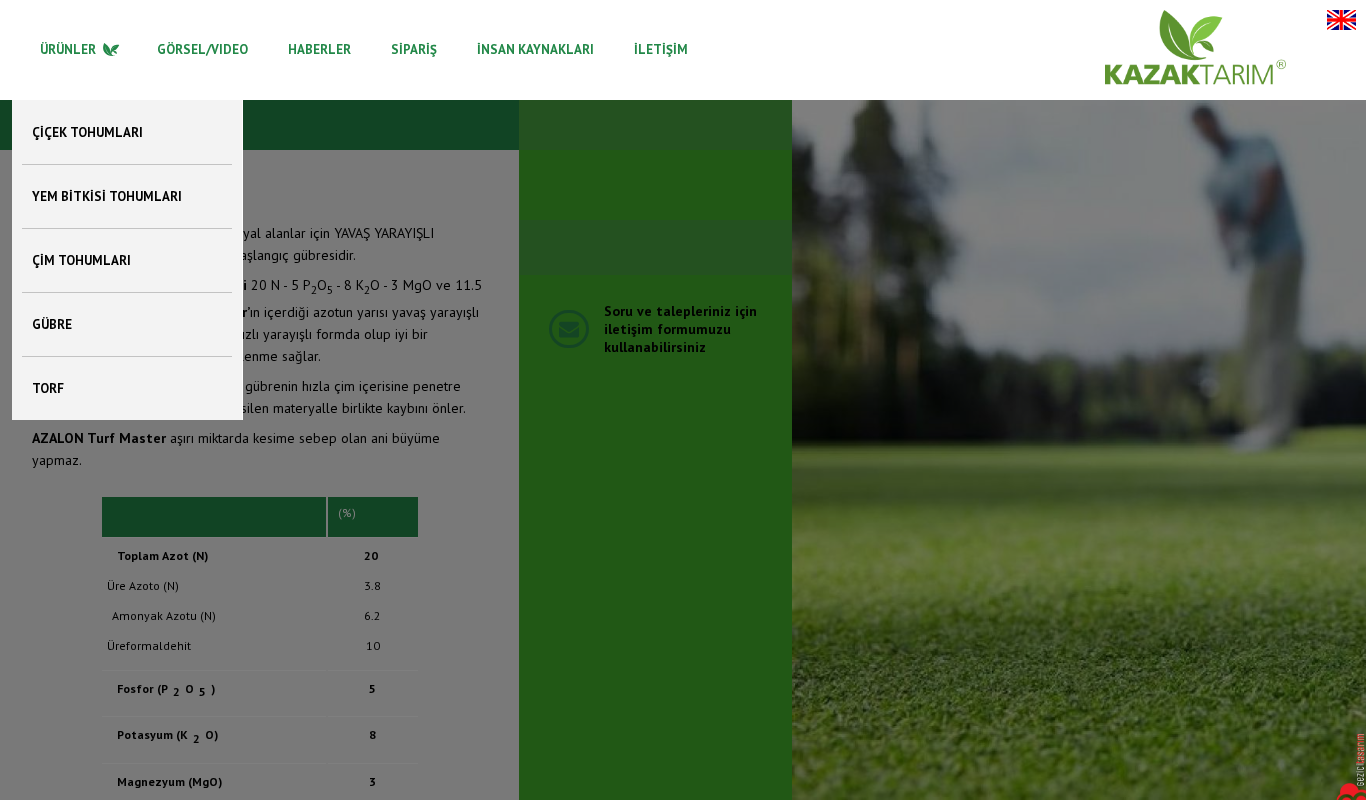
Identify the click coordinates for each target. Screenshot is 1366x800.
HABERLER (319, 49)
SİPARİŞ (414, 49)
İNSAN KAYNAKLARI (535, 49)
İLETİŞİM (661, 49)
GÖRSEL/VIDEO (202, 49)
